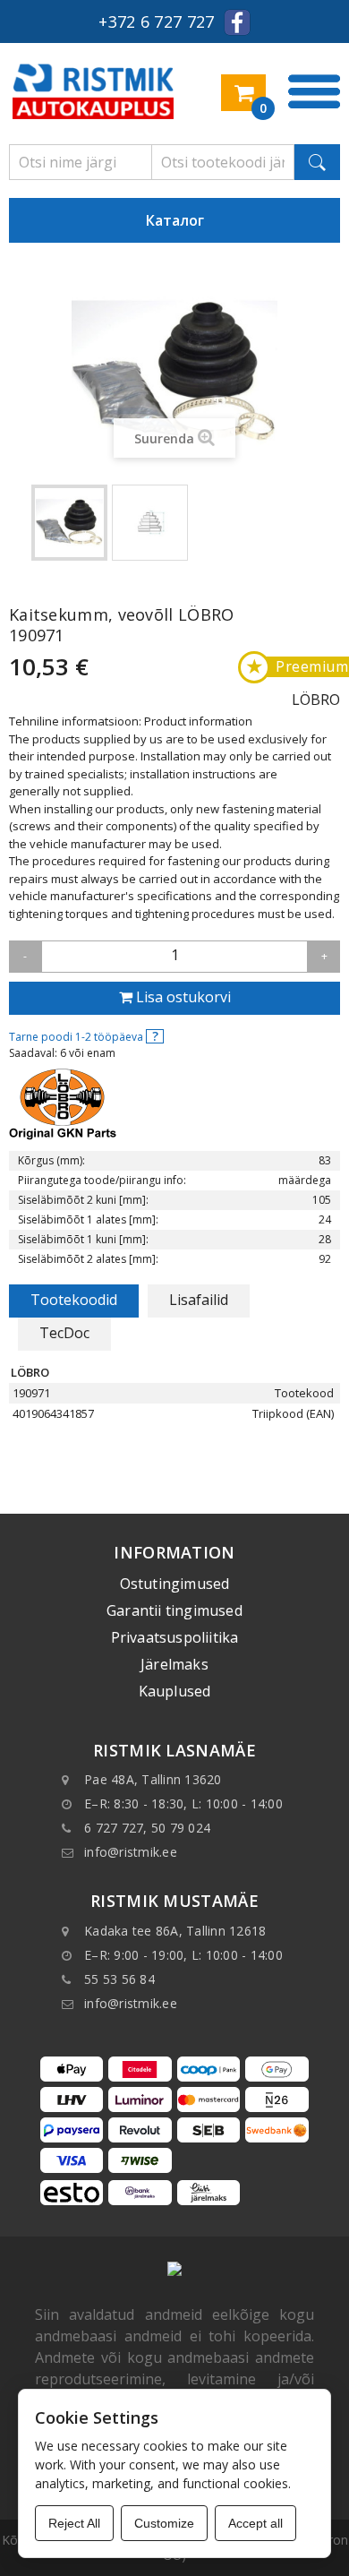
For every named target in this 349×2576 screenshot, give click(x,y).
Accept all (255, 2523)
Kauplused (175, 1691)
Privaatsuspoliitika (175, 1637)
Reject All (74, 2523)
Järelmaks (174, 1664)
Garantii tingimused (174, 1610)
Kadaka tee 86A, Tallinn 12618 (175, 1931)
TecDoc (64, 1333)
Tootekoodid (74, 1300)
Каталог (175, 220)
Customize (164, 2523)
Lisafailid (199, 1300)
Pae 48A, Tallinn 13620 (153, 1779)
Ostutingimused (175, 1584)
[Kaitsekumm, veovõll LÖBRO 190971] (69, 523)
